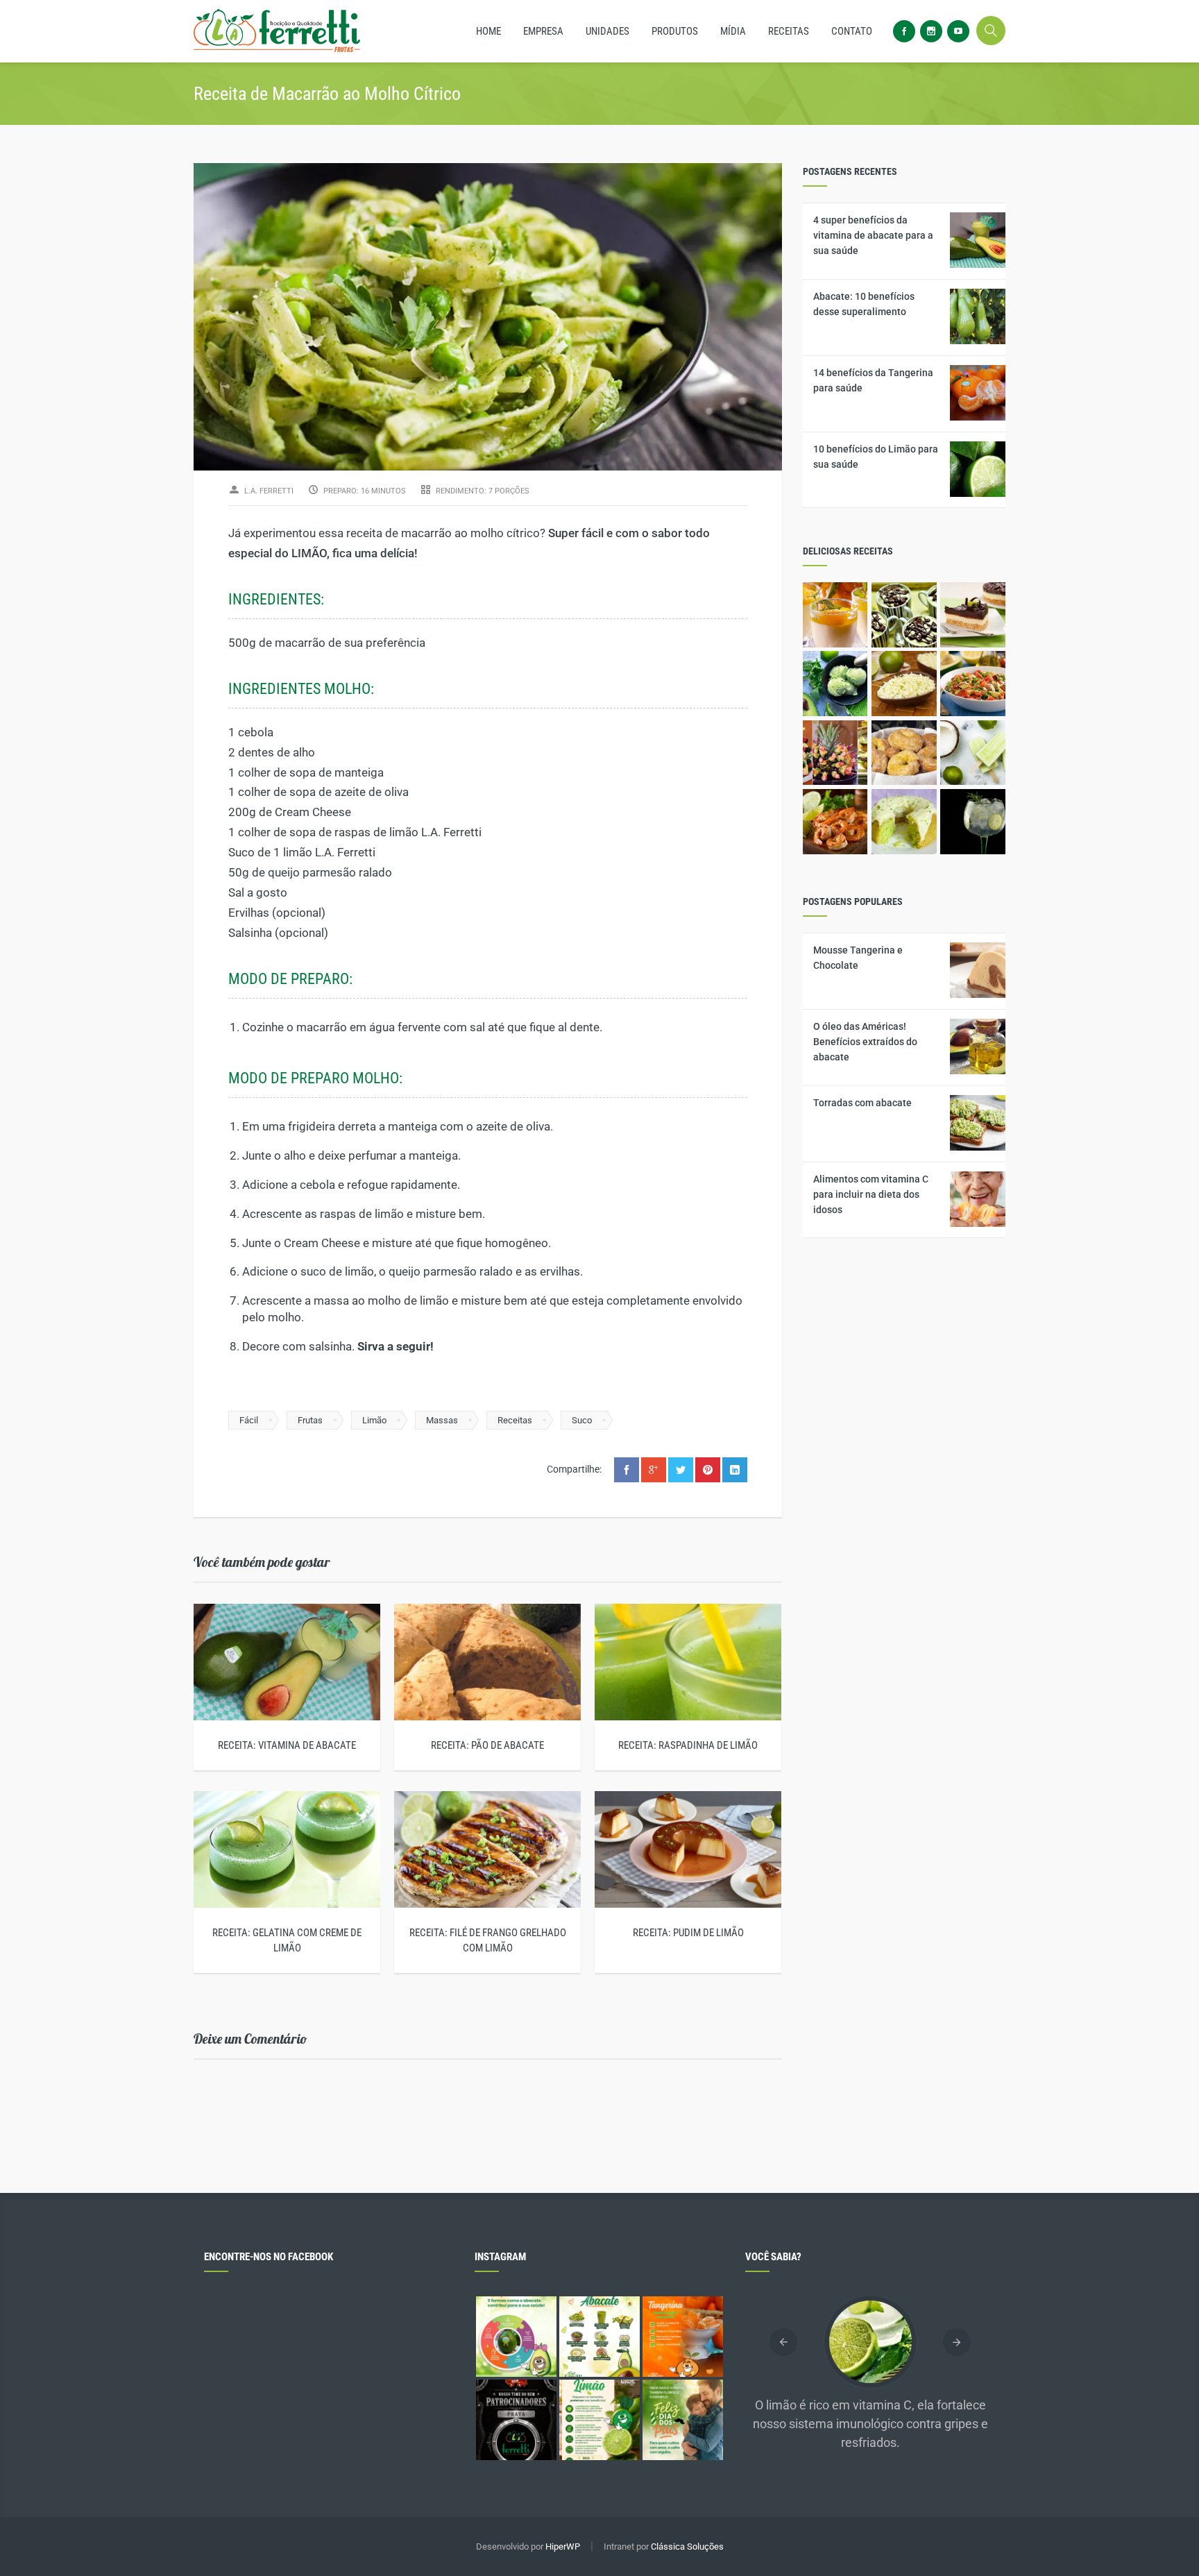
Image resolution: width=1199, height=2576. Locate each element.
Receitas (515, 1420)
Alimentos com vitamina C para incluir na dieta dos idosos (871, 1194)
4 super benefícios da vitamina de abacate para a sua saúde (873, 235)
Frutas (310, 1420)
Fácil (249, 1420)
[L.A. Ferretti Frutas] (277, 31)
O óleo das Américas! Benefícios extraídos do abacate (865, 1042)
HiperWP (563, 2547)
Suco (582, 1420)
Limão (374, 1420)
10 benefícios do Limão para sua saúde (876, 457)
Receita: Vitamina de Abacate (287, 1745)
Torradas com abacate (862, 1103)
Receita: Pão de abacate (487, 1745)
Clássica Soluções (687, 2547)
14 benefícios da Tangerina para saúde (873, 380)
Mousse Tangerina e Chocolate (858, 958)
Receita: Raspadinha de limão (688, 1745)
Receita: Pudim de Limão (688, 1933)
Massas (442, 1420)
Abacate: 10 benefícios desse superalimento (864, 304)
